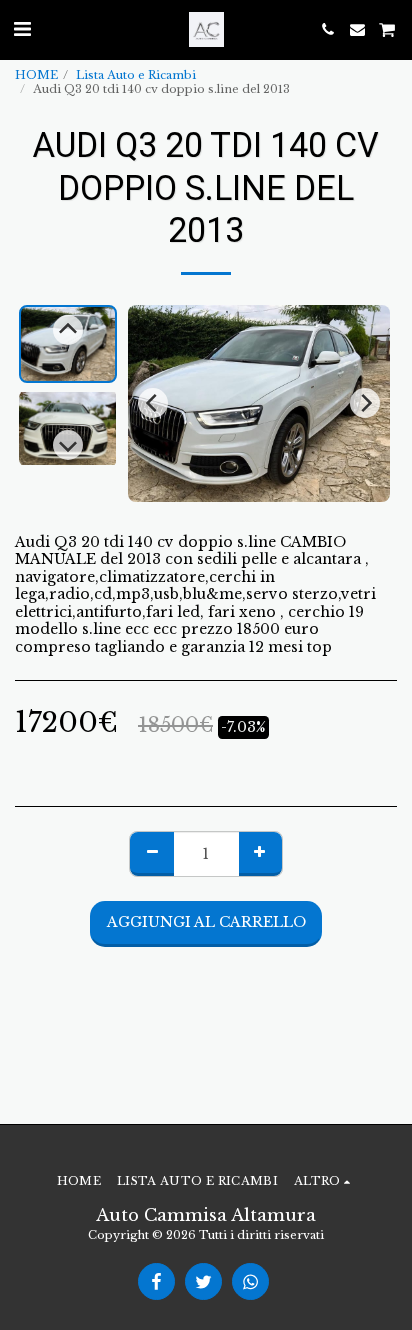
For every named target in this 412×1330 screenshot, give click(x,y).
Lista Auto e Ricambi (136, 75)
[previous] (153, 403)
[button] (22, 29)
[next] (365, 403)
